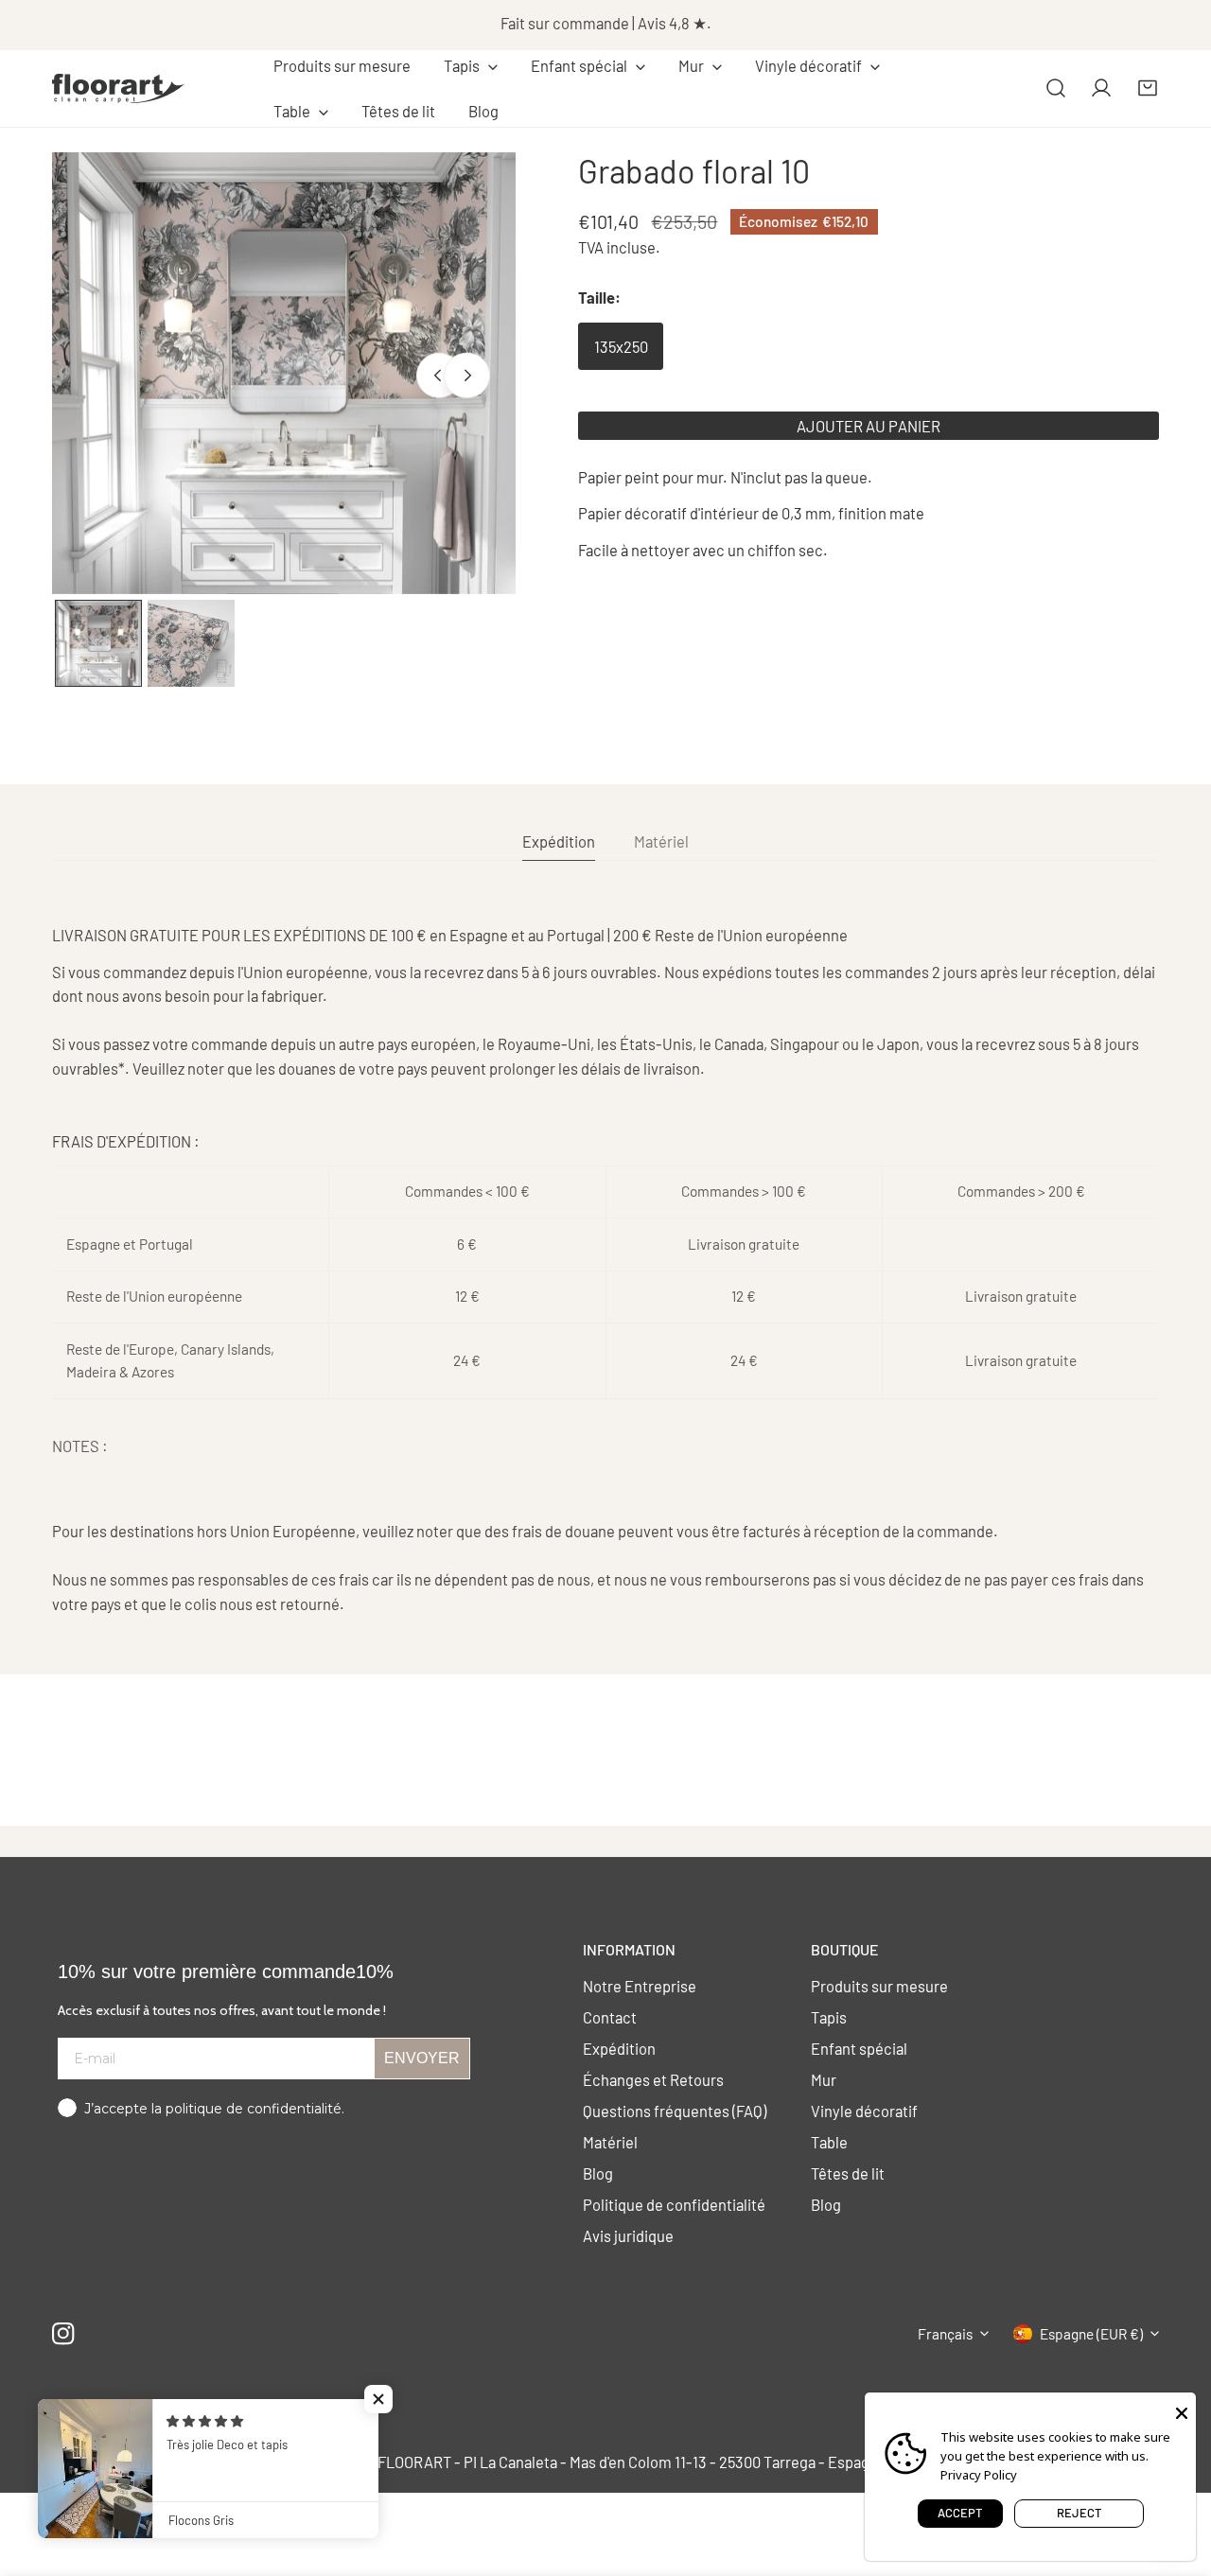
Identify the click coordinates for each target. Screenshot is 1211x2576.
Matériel (610, 2142)
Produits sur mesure (879, 1986)
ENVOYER (422, 2058)
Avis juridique (628, 2235)
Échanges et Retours (653, 2079)
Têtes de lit (848, 2173)
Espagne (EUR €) (1091, 2334)
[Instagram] (64, 2333)
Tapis (829, 2017)
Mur (824, 2079)
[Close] (1182, 2411)
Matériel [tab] (661, 841)
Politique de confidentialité (674, 2204)
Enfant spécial (859, 2048)
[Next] (466, 376)
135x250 (621, 346)
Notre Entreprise (640, 1986)
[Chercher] (1056, 88)
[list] (284, 373)
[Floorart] (118, 88)
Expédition (619, 2048)
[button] (471, 66)
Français (945, 2334)
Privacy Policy (979, 2475)
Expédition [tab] (559, 841)
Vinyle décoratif (864, 2111)
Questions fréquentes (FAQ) (675, 2111)
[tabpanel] (605, 1270)
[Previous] (439, 376)
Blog (598, 2173)
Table (829, 2142)
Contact (610, 2017)
